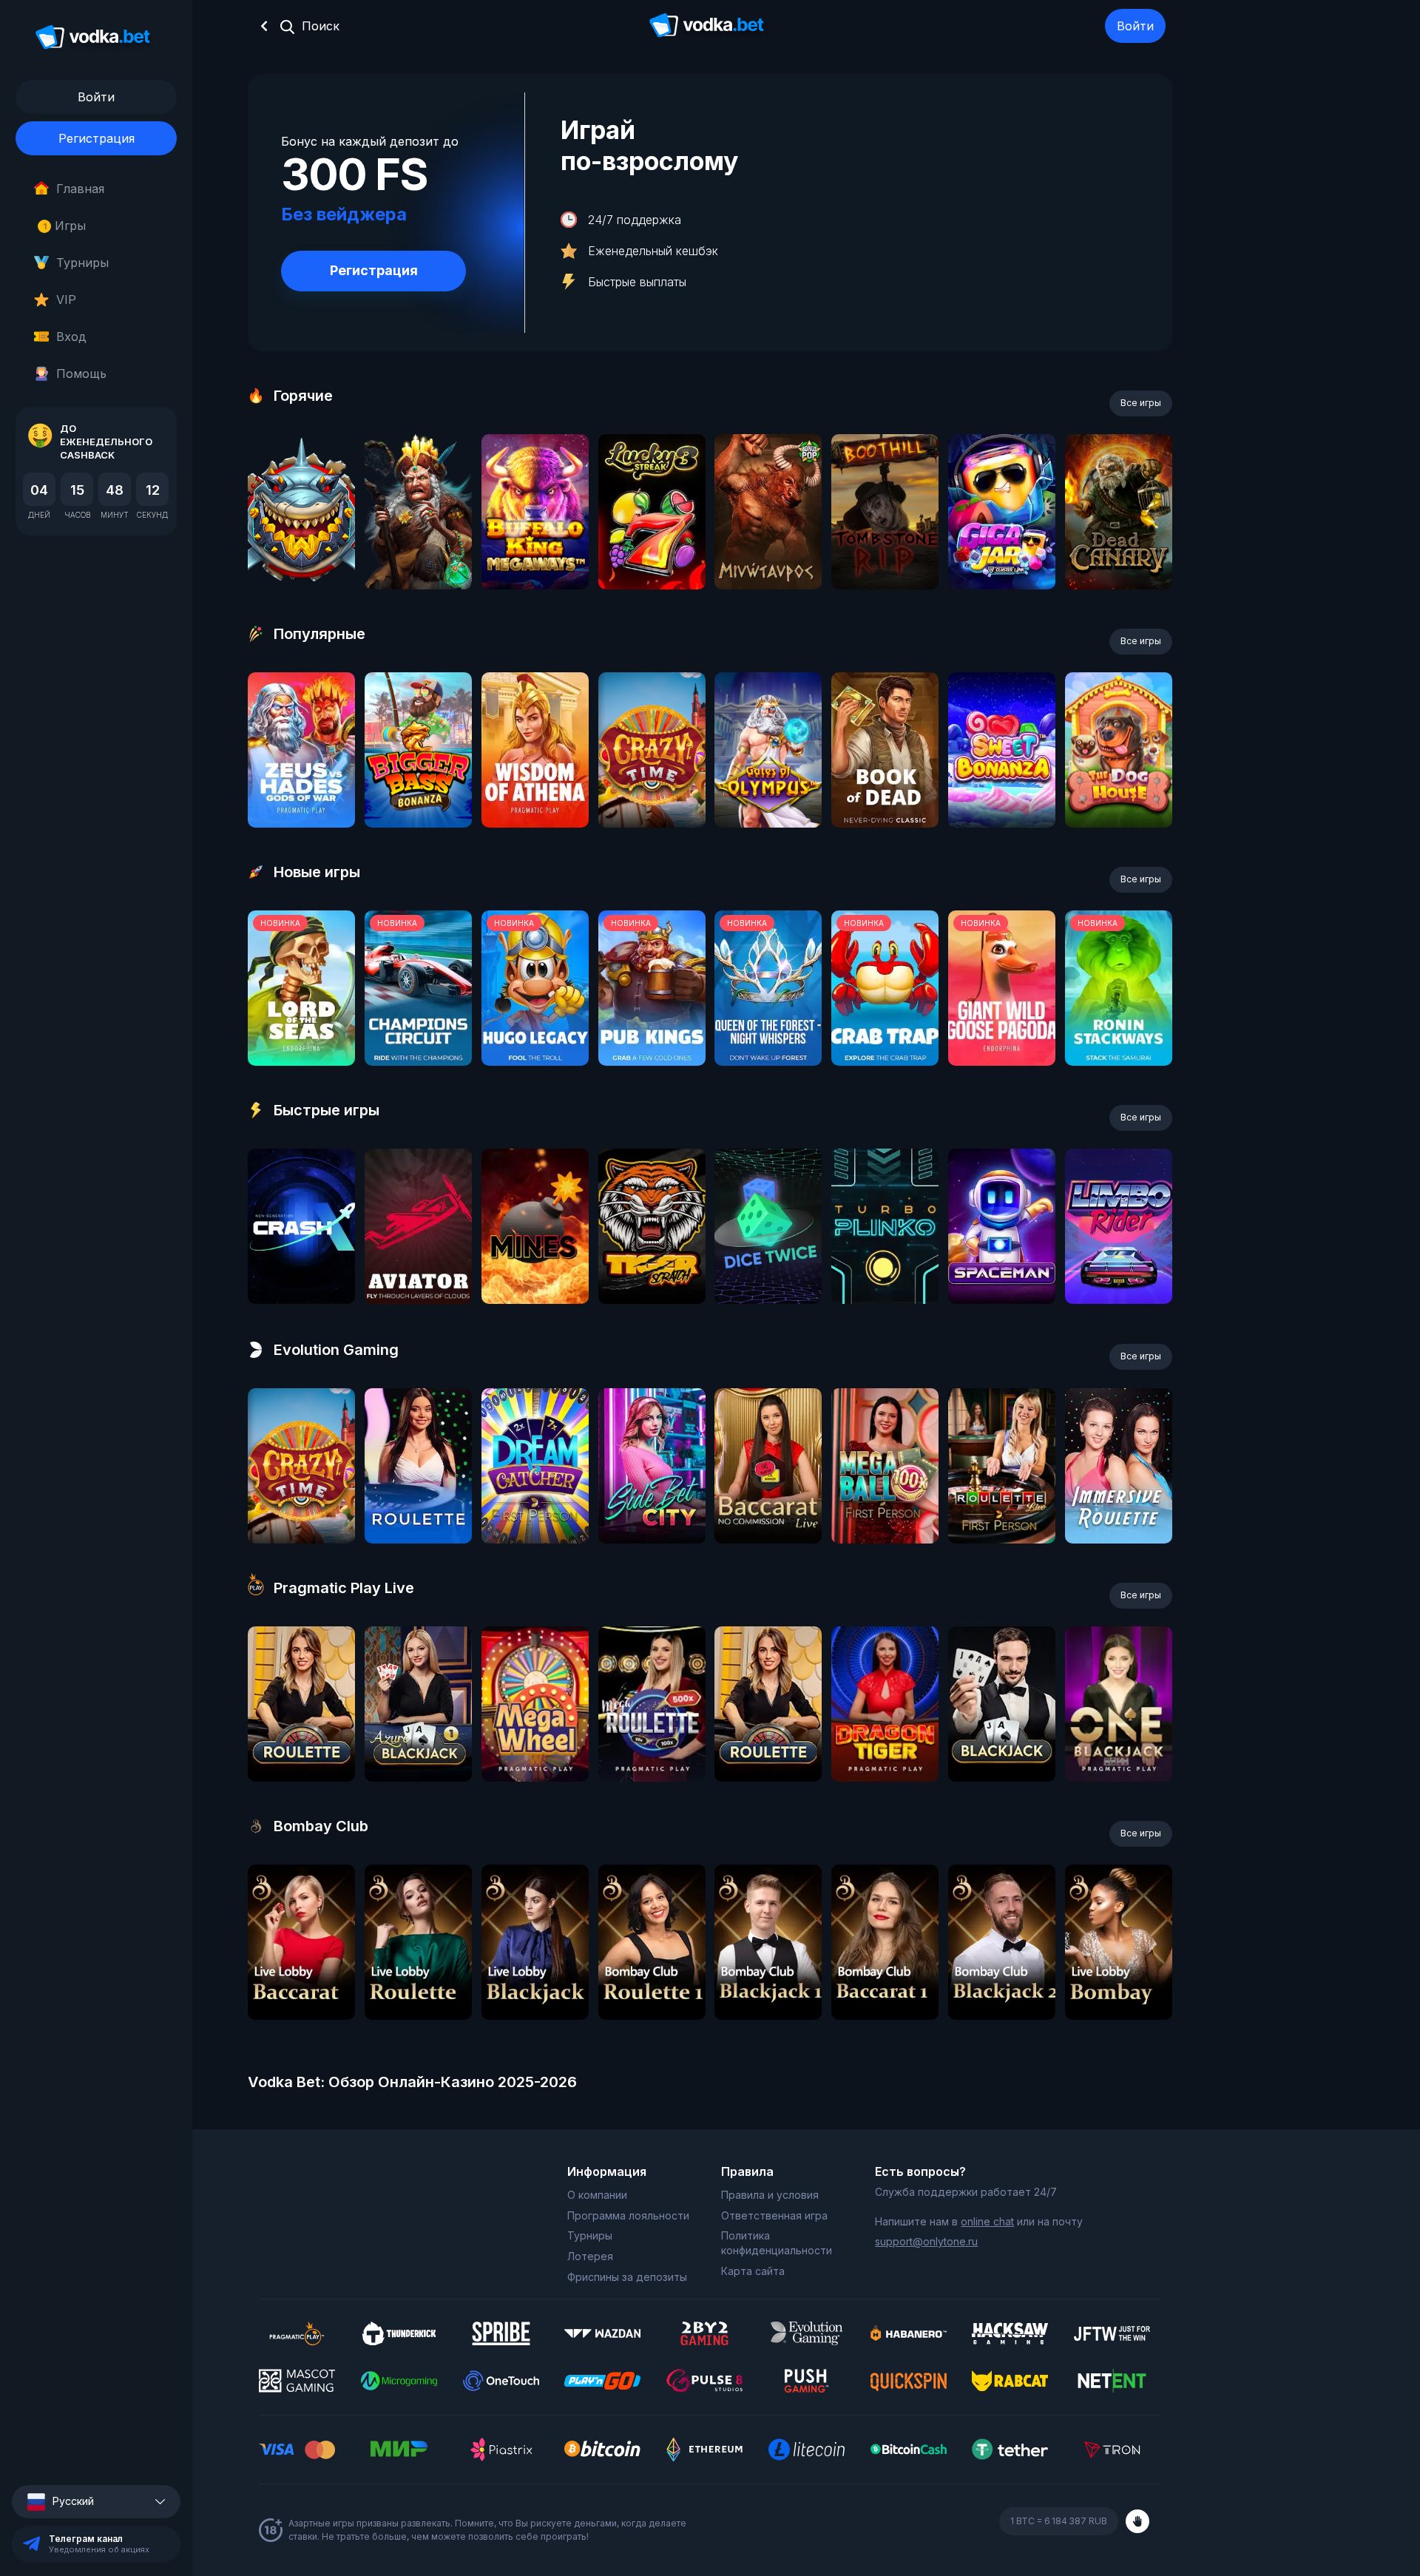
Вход (71, 337)
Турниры (82, 263)
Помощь (81, 373)
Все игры (1141, 403)
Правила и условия (770, 2195)
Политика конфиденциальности (777, 2243)
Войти (1135, 26)
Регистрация (97, 138)
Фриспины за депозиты (627, 2277)
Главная (80, 189)
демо (301, 551)
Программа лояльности (628, 2215)
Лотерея (590, 2256)
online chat (987, 2221)
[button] (96, 2502)
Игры (65, 226)
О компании (597, 2195)
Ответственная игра (774, 2215)
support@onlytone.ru (926, 2241)
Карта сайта (753, 2271)
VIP (66, 300)
